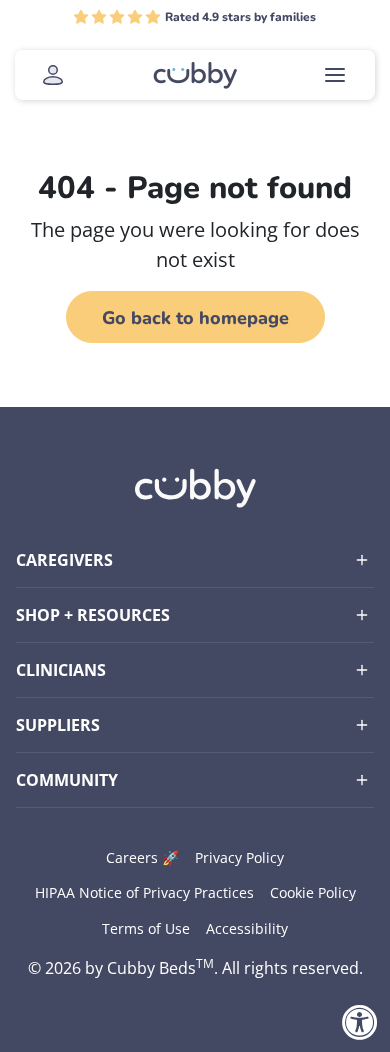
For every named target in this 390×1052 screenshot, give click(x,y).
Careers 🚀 (142, 857)
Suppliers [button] (58, 725)
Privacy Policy (239, 857)
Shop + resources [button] (93, 615)
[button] (117, 17)
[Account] (53, 75)
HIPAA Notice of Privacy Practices (144, 892)
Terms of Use (146, 928)
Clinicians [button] (61, 670)
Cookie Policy (313, 892)
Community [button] (67, 780)
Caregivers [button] (64, 560)
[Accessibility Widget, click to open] (360, 1022)
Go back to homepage (195, 318)
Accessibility (247, 928)
